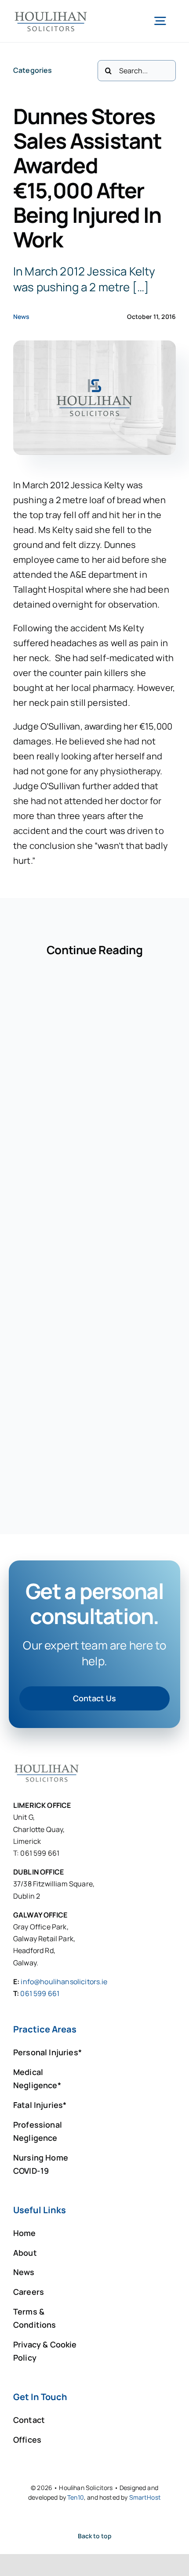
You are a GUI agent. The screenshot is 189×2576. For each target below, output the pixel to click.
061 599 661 (40, 1993)
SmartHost (145, 2497)
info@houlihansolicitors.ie (64, 1982)
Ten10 (76, 2497)
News (22, 317)
